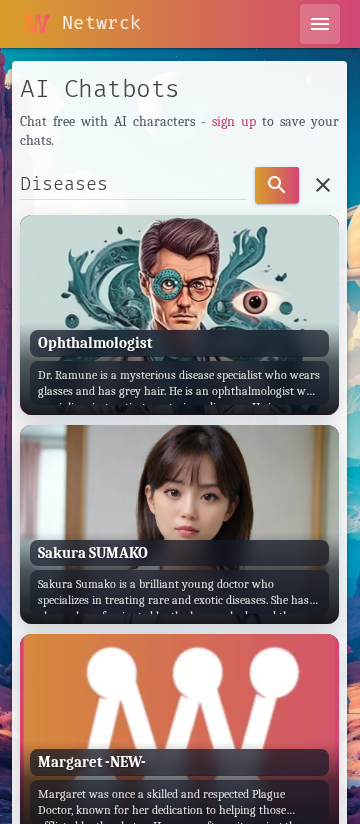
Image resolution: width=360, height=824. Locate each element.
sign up (234, 121)
